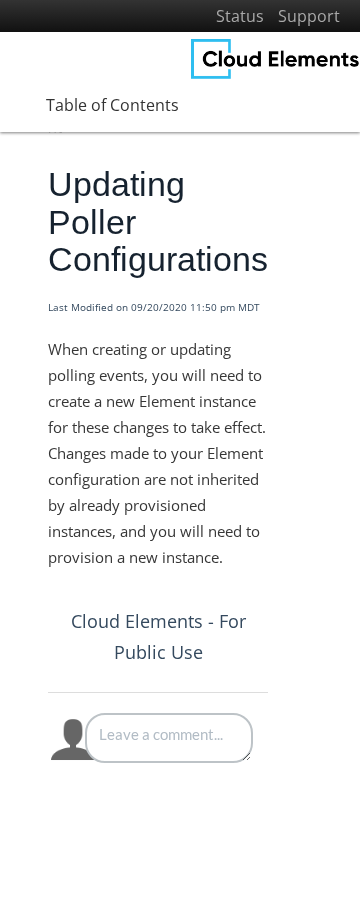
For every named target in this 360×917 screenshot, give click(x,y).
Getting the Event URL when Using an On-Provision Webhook (209, 819)
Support (309, 16)
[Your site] (275, 59)
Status (240, 16)
